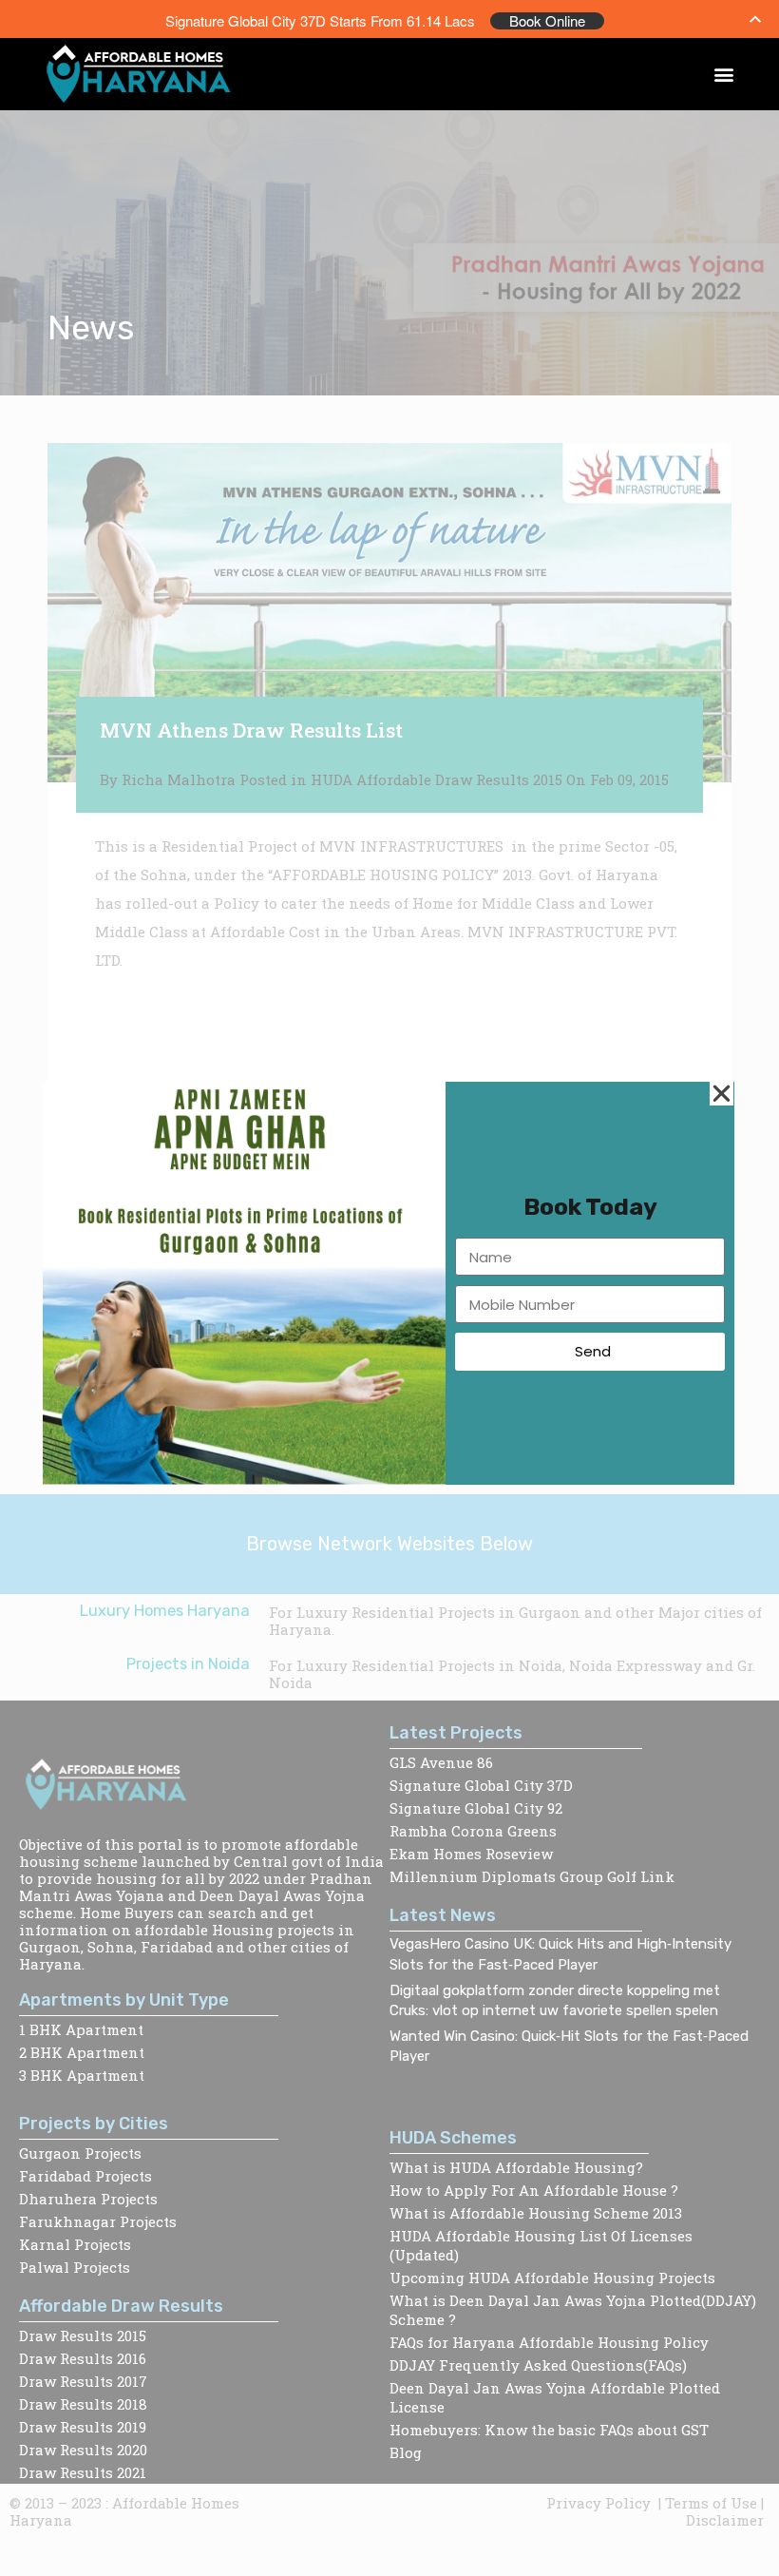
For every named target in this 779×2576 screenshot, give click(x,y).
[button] (724, 75)
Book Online (547, 21)
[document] (389, 1288)
